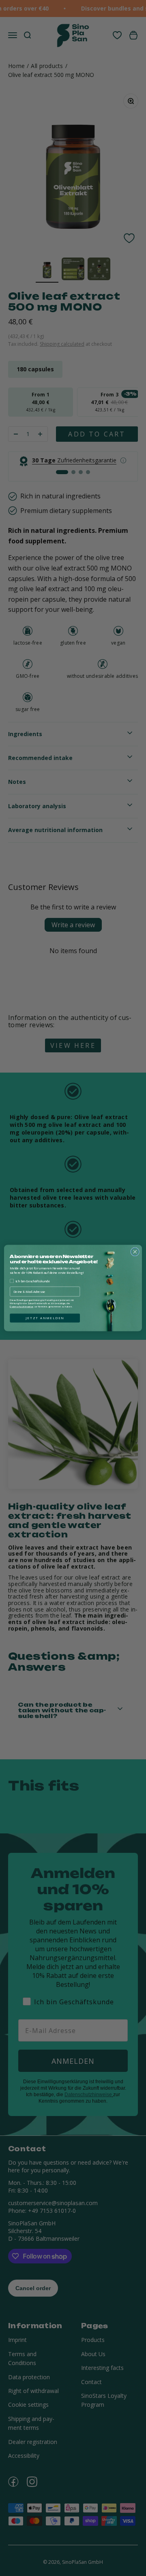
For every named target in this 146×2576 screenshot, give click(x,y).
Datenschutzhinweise (21, 1307)
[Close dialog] (135, 1252)
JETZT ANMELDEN (45, 1318)
